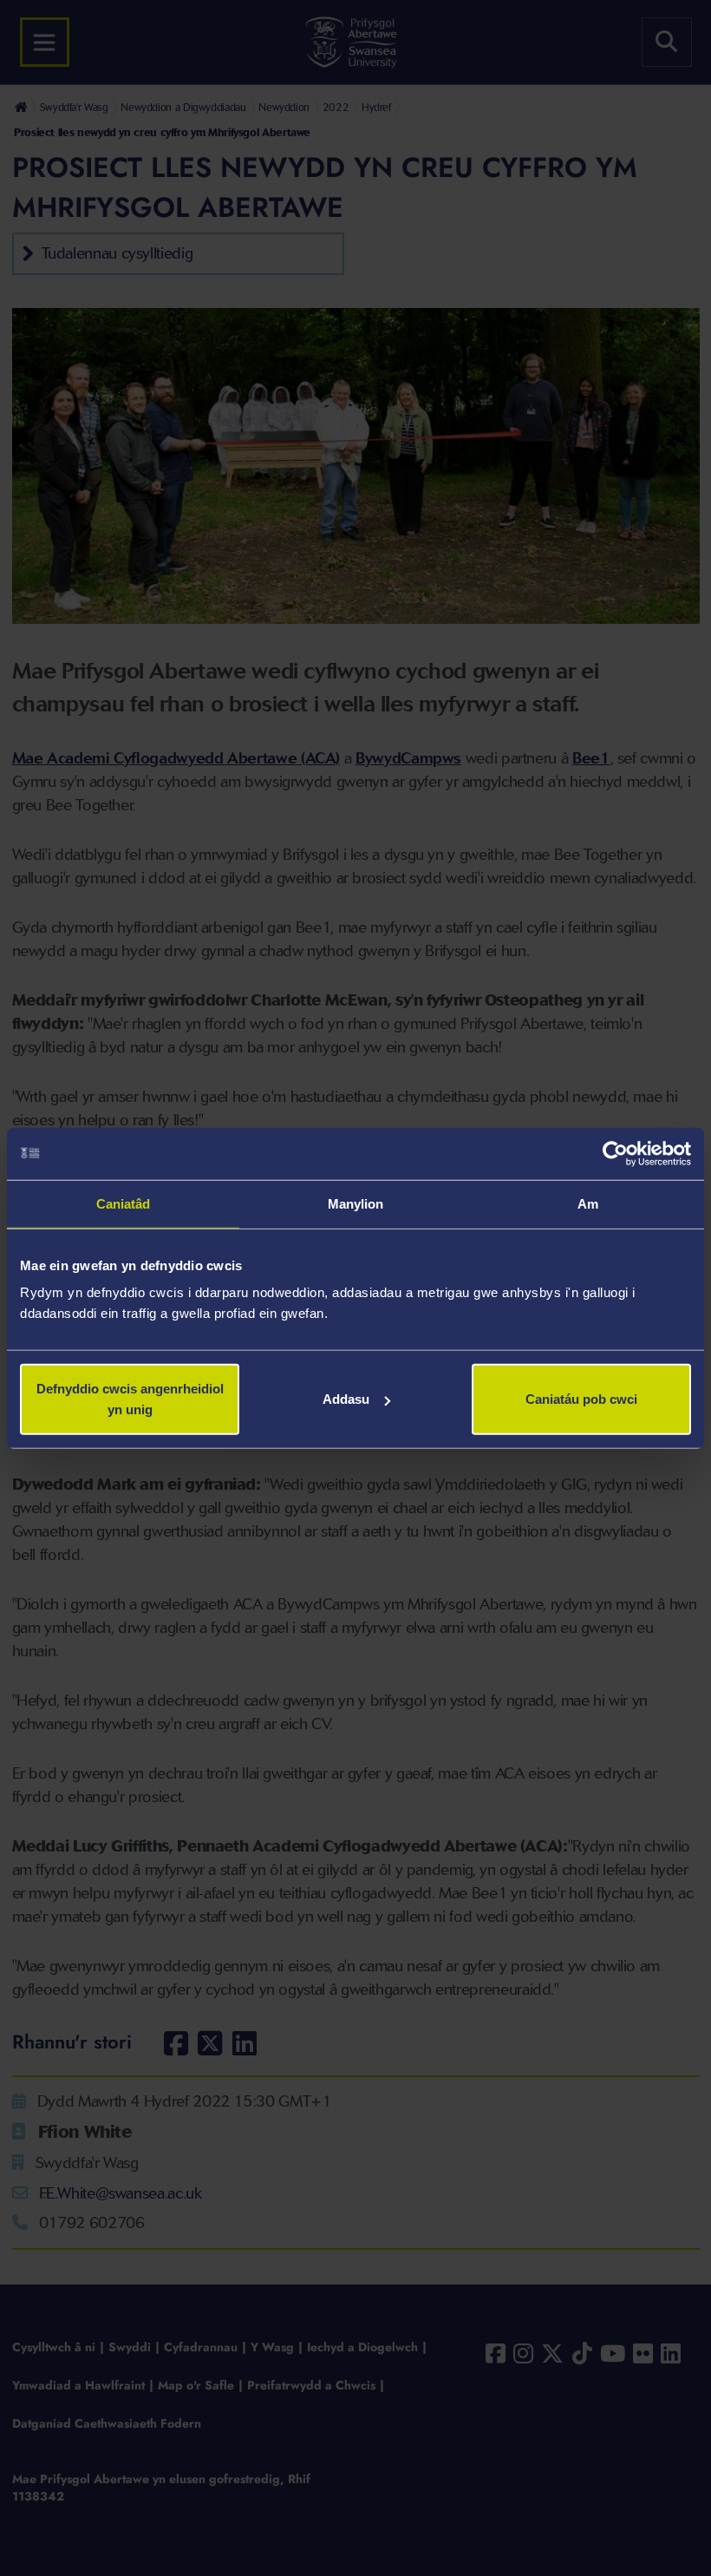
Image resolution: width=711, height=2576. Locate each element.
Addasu (346, 1399)
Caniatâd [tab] (124, 1203)
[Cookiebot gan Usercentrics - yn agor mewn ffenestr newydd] (615, 1153)
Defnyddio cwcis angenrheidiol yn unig (130, 1399)
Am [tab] (588, 1203)
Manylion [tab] (356, 1203)
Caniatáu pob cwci (581, 1399)
